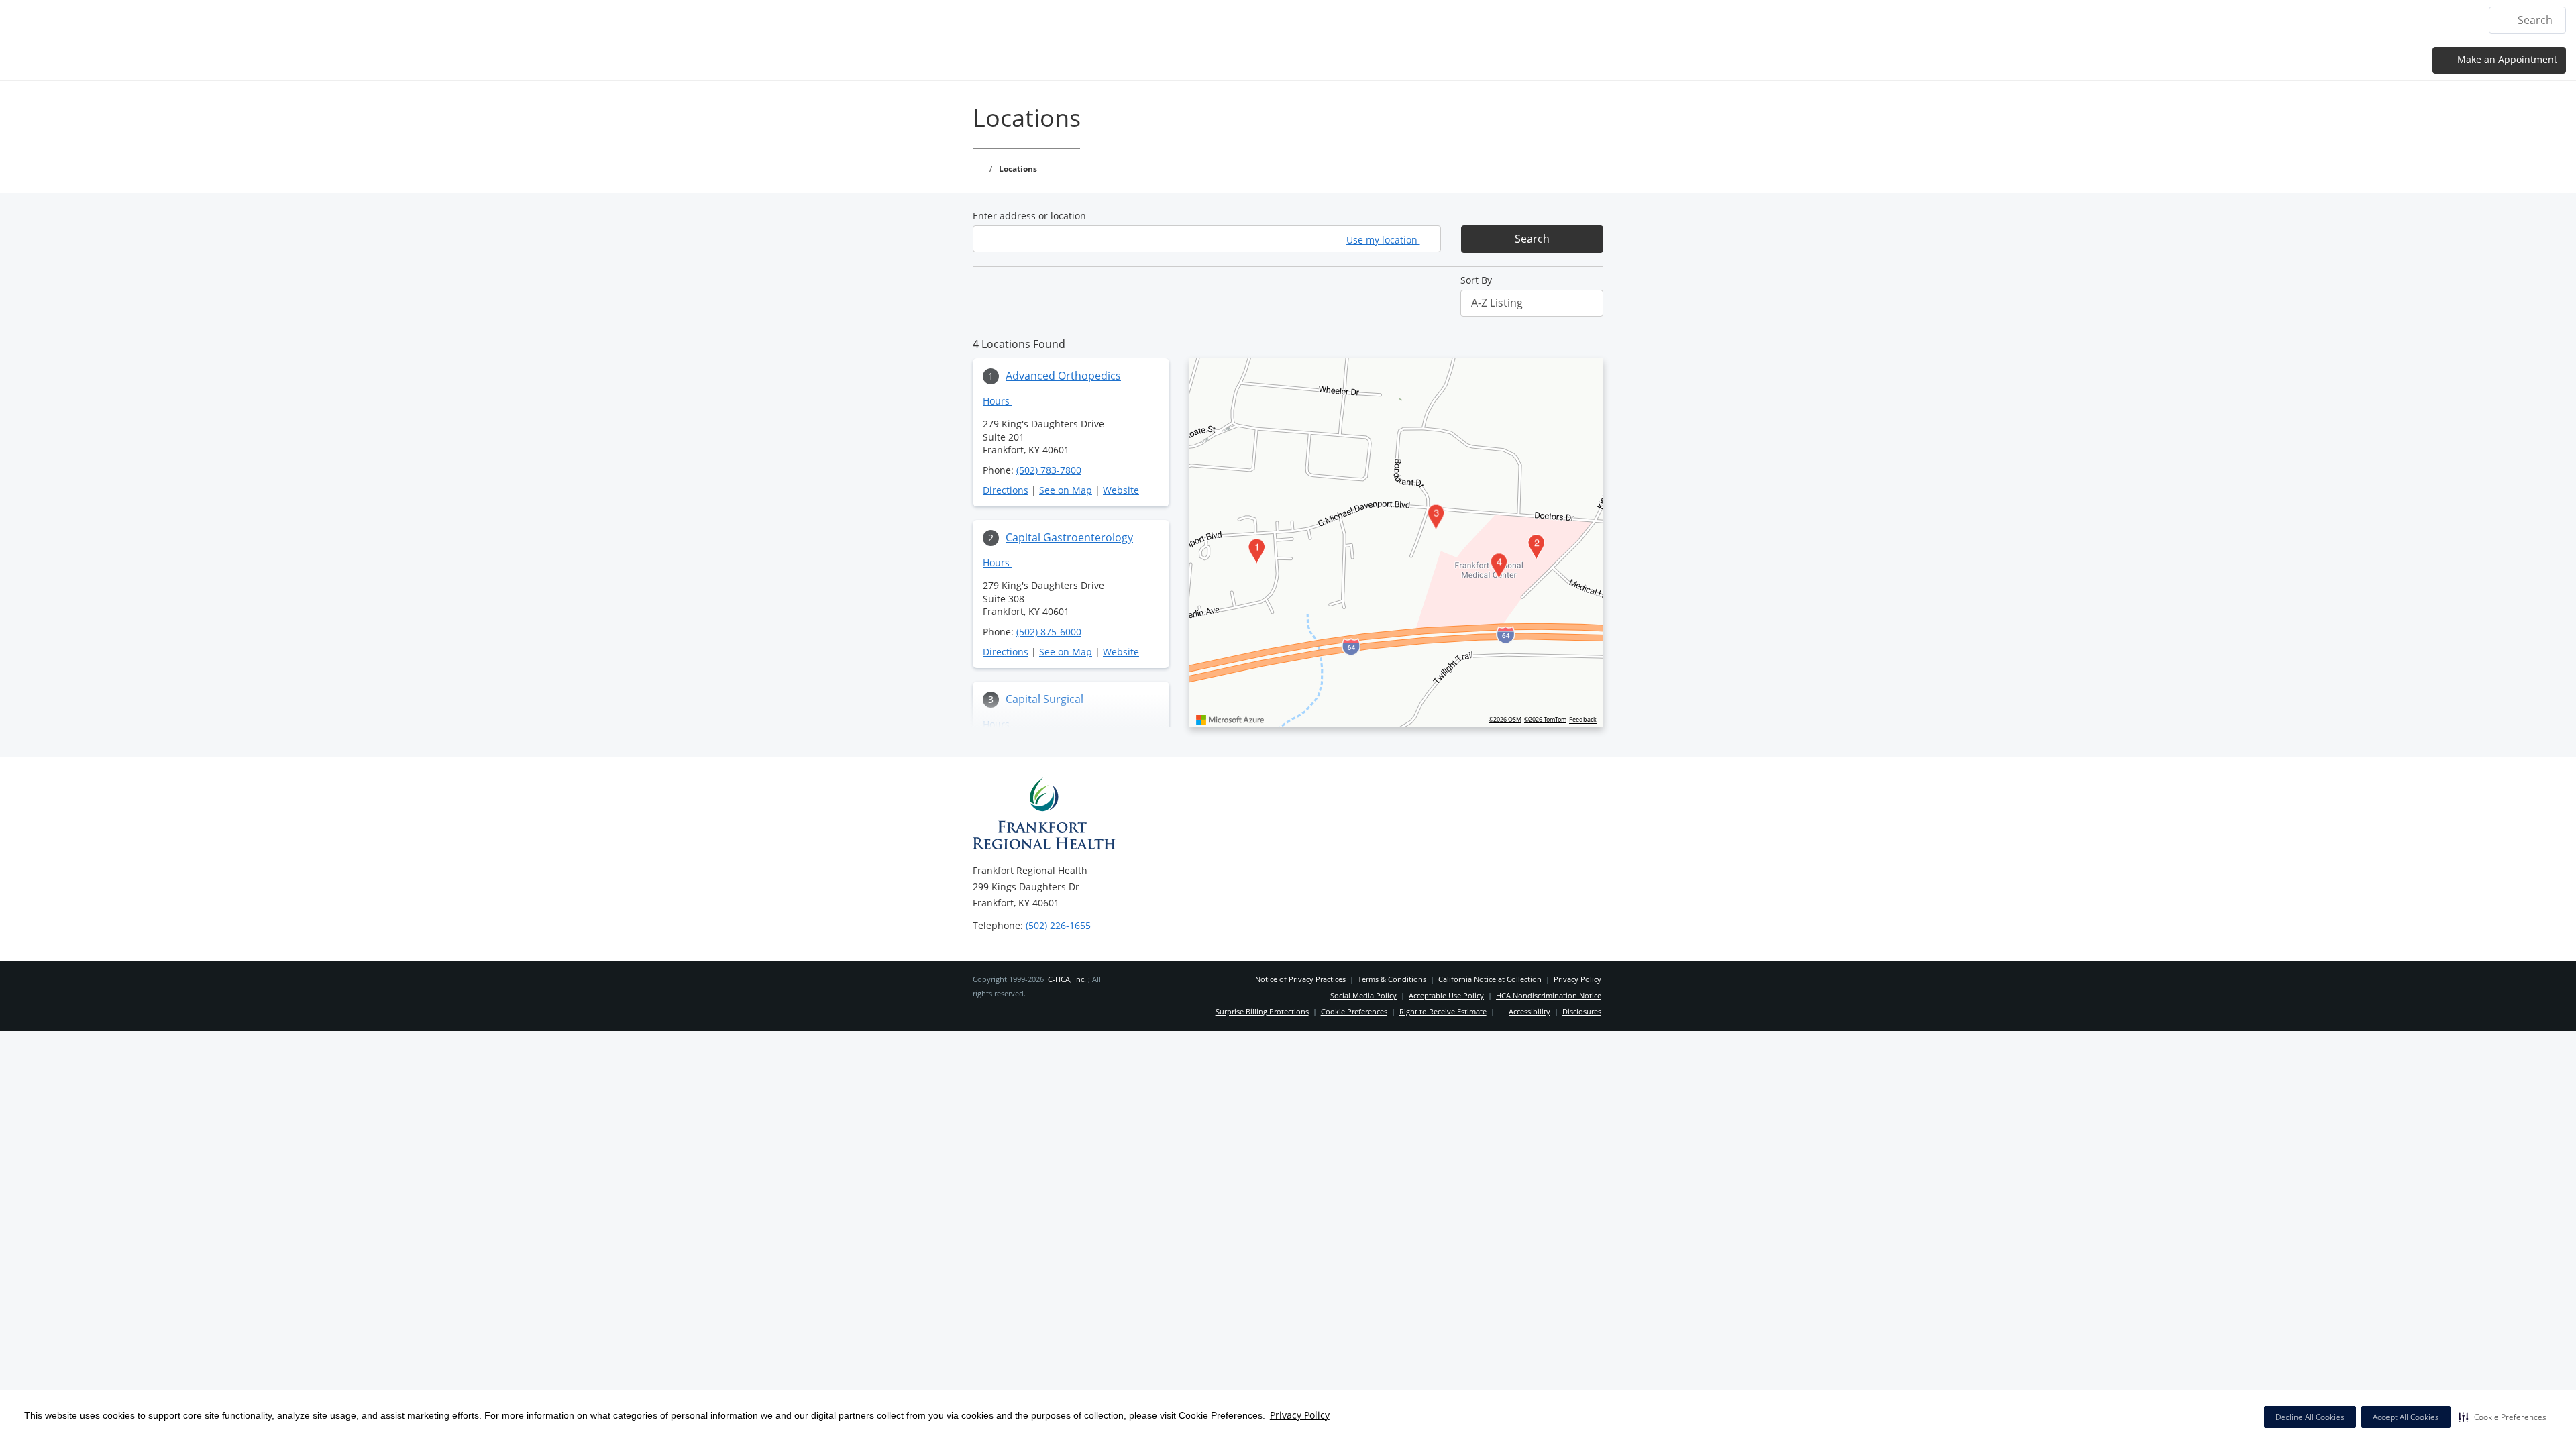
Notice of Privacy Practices (1300, 979)
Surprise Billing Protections (1262, 1011)
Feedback (1583, 720)
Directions (1006, 490)
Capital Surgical (1044, 699)
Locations (2117, 20)
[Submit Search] (2505, 20)
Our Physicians (2267, 20)
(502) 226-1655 (1058, 925)
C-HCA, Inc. (1067, 979)
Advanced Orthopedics (1063, 376)
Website (1121, 490)
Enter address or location (1029, 216)
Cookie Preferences (1354, 1011)
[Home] (2063, 19)
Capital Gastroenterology (1069, 537)
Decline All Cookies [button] (2310, 1417)
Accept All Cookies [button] (2406, 1417)
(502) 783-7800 (1049, 470)
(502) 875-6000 (1049, 632)
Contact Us (2441, 20)
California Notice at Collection (1490, 979)
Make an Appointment (2506, 59)
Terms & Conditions (1392, 979)
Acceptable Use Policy (1446, 995)
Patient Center (2359, 20)
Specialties (2186, 20)
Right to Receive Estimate (1443, 1011)
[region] (1396, 543)
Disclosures (1582, 1011)
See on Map (1066, 490)
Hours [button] (998, 401)
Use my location (1383, 240)
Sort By (1476, 280)
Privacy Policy (1300, 1415)
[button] (2503, 1417)
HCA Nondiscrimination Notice (1549, 995)
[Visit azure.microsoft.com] (1230, 720)
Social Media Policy (1363, 995)
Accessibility (1529, 1011)
